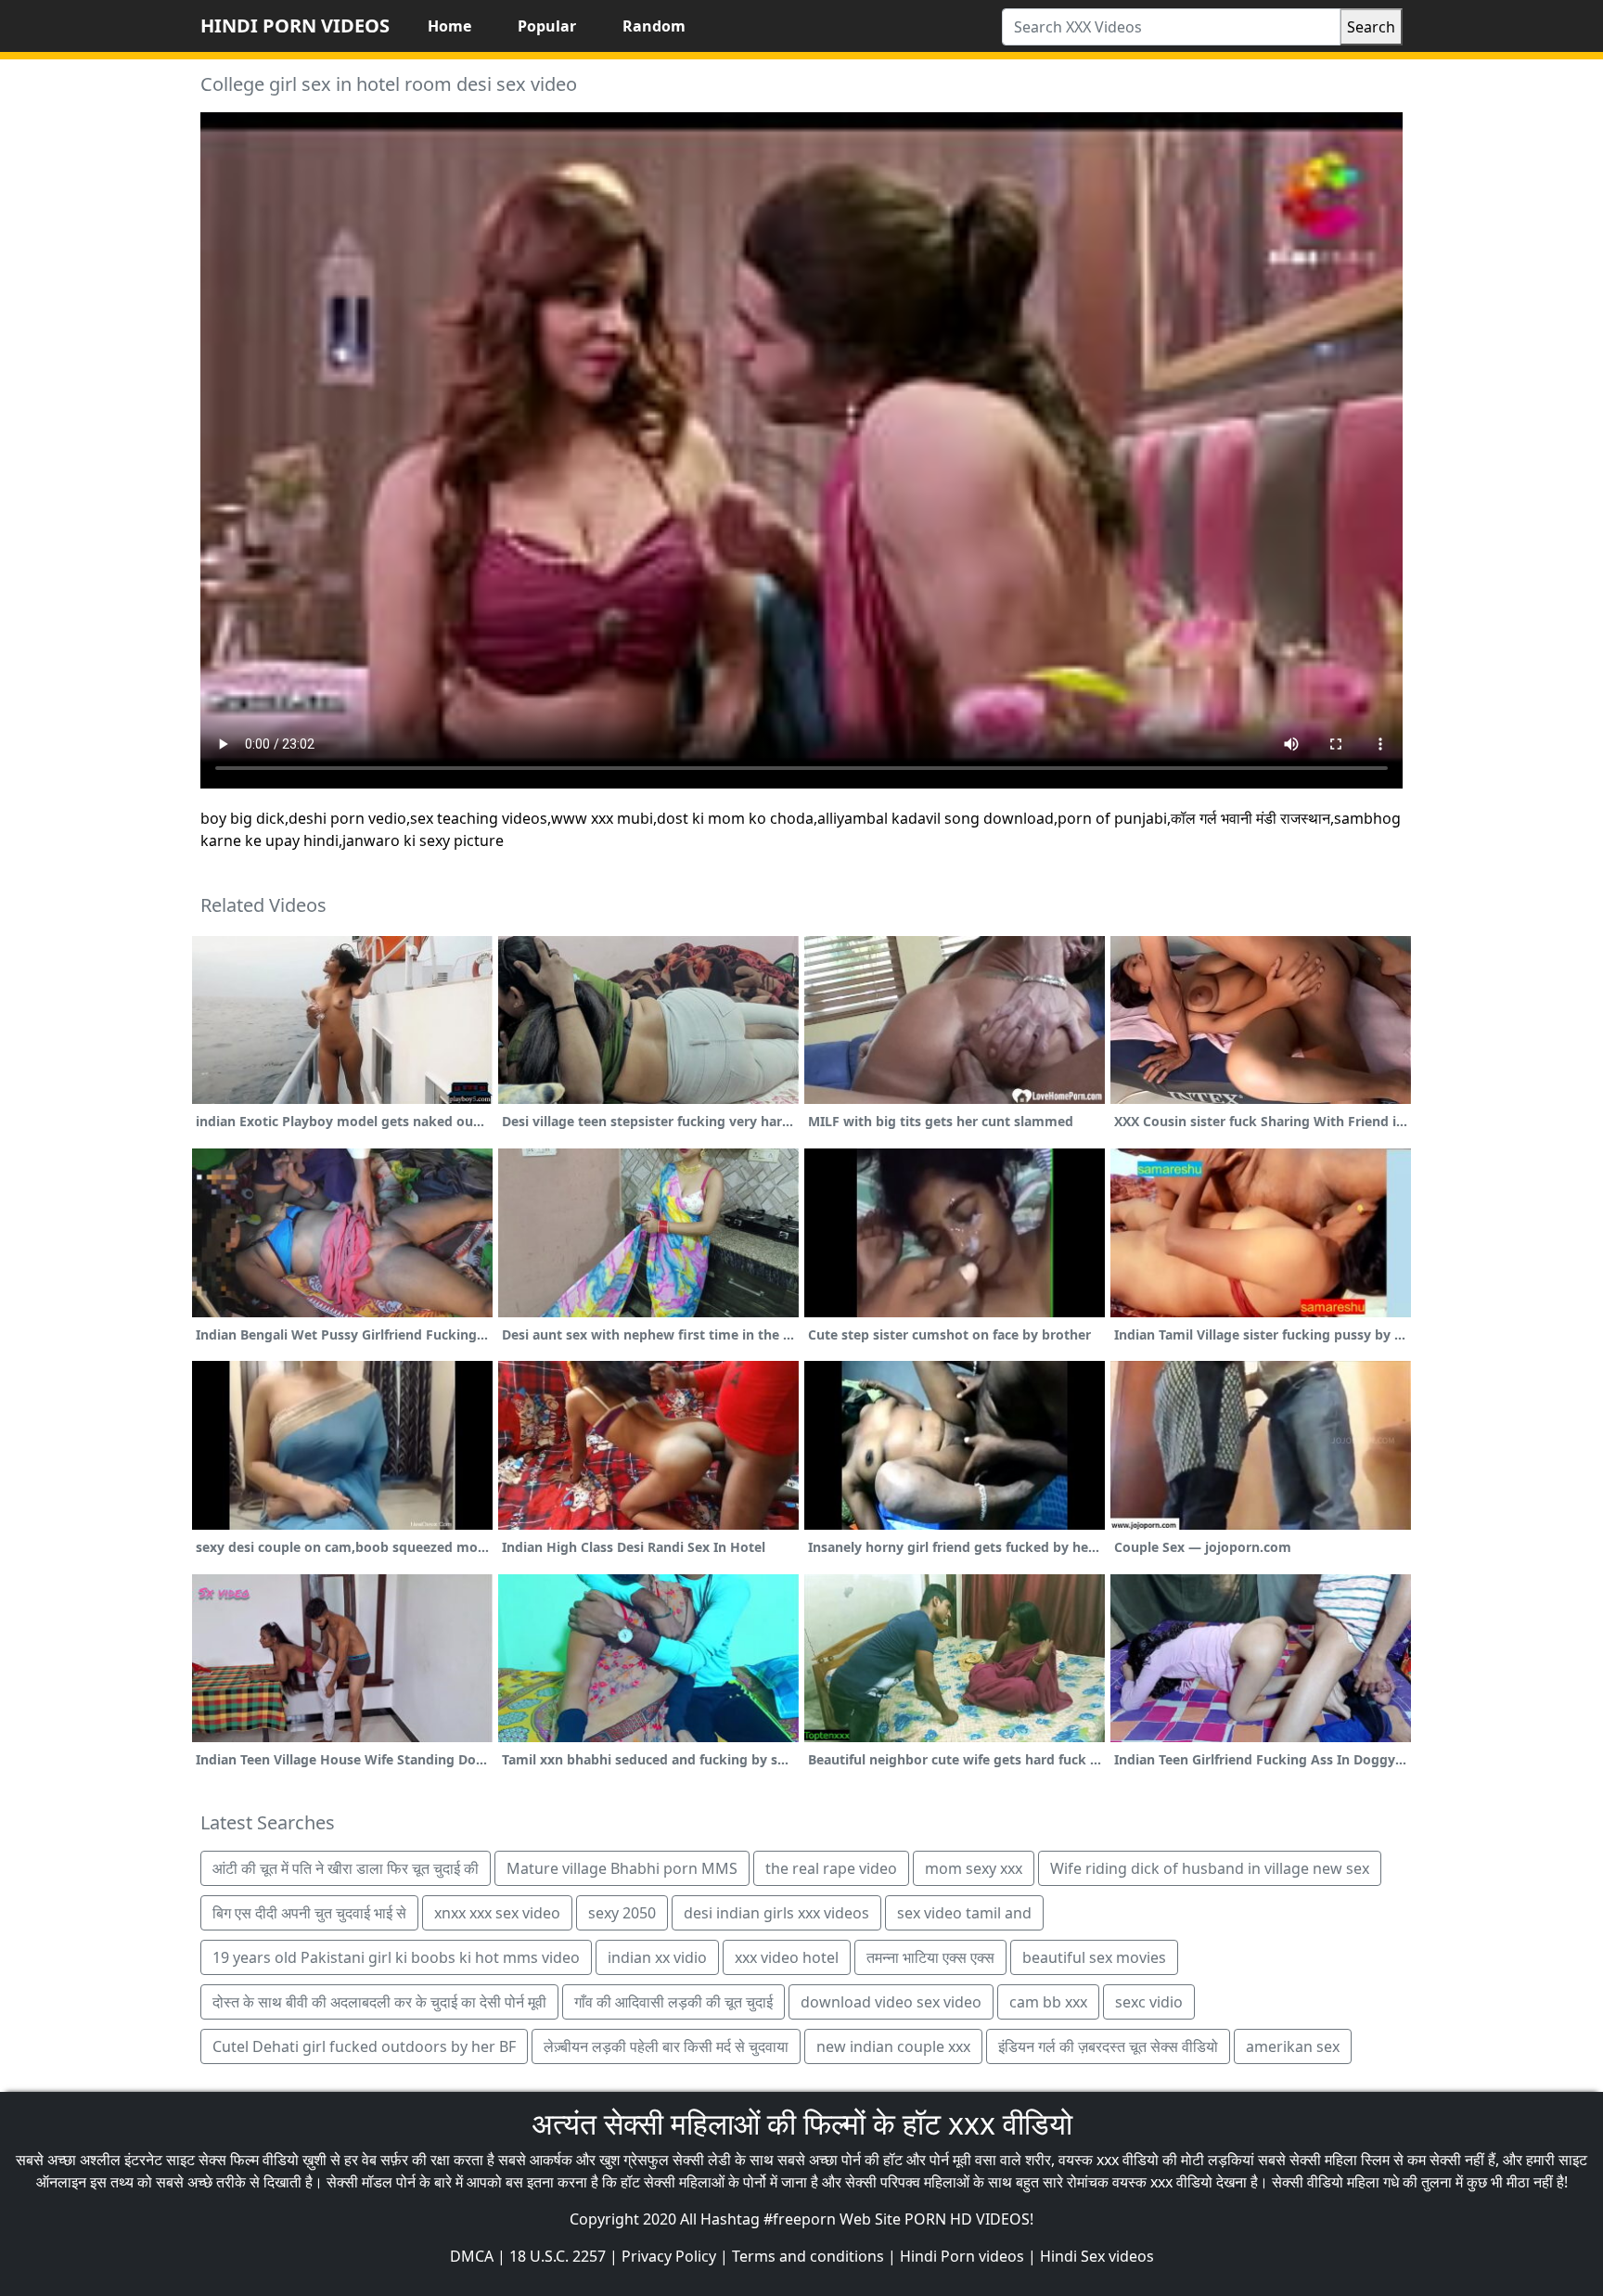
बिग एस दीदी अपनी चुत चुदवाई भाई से (309, 1913)
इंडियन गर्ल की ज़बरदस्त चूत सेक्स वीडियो (1108, 2046)
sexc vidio (1149, 2002)
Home (449, 26)
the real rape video (831, 1868)
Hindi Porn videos (962, 2256)
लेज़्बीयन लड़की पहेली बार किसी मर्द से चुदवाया (666, 2046)
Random (654, 26)
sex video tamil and (964, 1913)
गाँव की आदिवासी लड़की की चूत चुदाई (673, 2002)
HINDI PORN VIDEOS (295, 26)
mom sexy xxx (974, 1868)
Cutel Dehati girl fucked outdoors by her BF (364, 2046)
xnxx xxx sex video (497, 1913)
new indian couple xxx (893, 2046)
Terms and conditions (808, 2256)
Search (1371, 27)
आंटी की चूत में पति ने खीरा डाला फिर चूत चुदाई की (346, 1868)
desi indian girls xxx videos (776, 1913)
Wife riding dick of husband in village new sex (1210, 1868)
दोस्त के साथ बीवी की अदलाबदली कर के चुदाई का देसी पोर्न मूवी (379, 2002)
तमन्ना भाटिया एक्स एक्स (930, 1957)
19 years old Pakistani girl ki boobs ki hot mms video (396, 1957)
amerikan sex (1293, 2046)
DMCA (472, 2256)
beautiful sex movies (1094, 1957)
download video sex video (891, 2002)
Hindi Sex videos (1097, 2256)
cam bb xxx (1048, 2002)
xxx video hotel (787, 1957)
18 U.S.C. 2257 (558, 2256)
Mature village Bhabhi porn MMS (622, 1868)
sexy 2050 (622, 1913)
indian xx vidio (657, 1957)
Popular (547, 26)
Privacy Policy (669, 2256)
